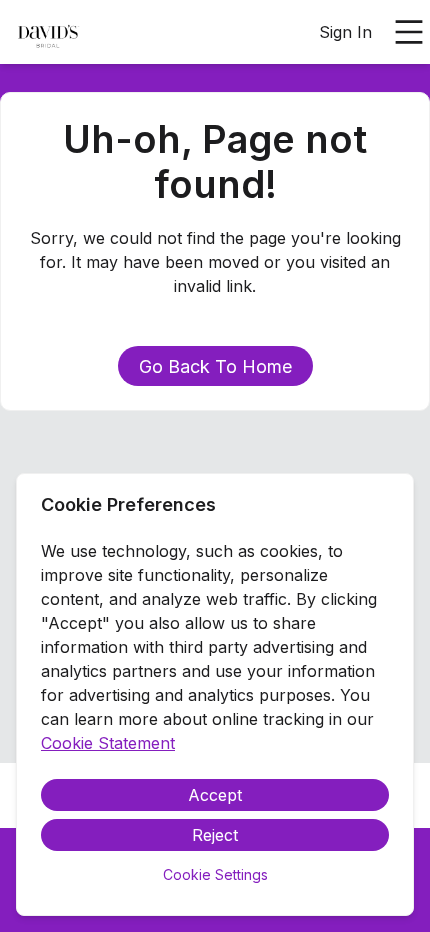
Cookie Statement (108, 743)
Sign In (345, 32)
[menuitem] (48, 33)
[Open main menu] (409, 32)
